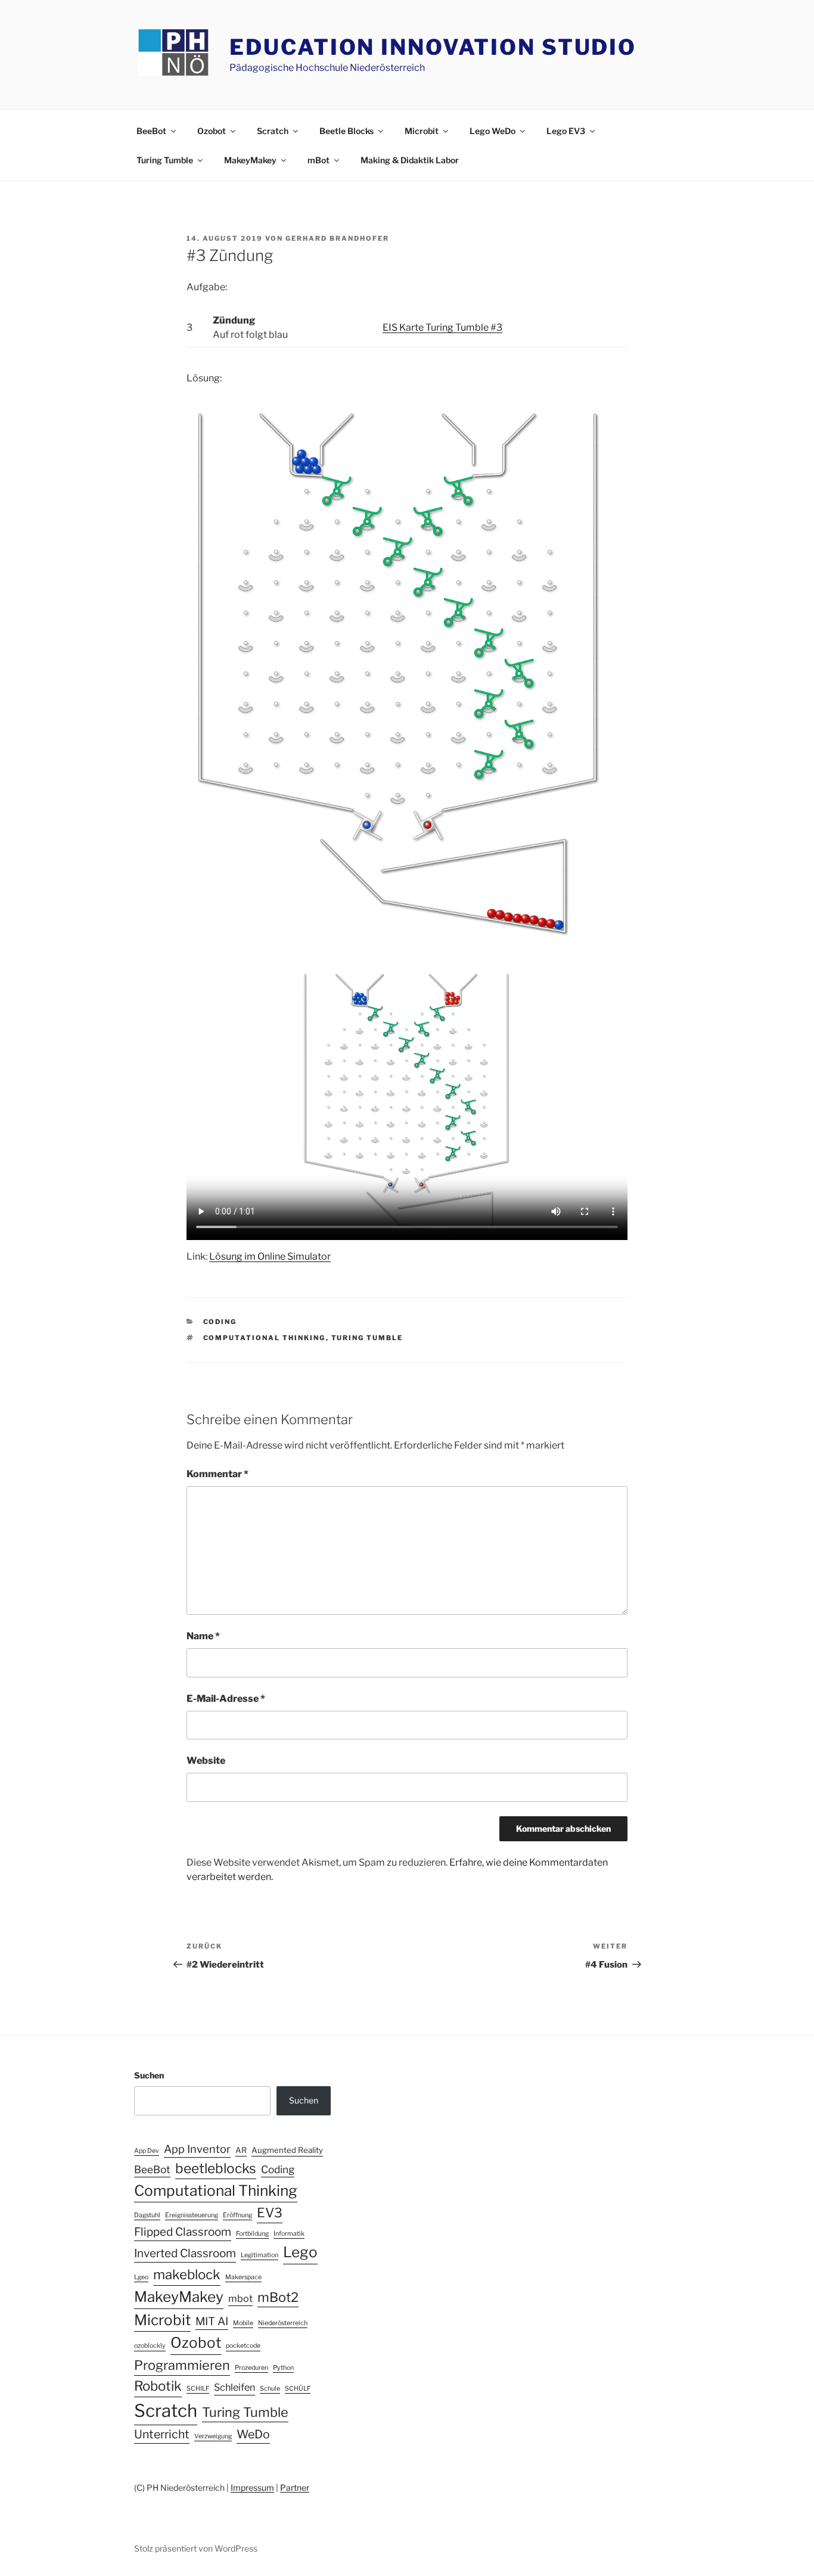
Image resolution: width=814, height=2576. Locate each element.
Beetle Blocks (347, 131)
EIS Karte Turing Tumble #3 (442, 327)
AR (241, 2150)
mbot (240, 2298)
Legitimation (260, 2255)
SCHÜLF (298, 2389)
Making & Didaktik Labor (410, 160)
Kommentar (218, 1474)
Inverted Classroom (185, 2253)
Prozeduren (251, 2368)
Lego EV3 (566, 131)
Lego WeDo (493, 131)
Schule (270, 2389)
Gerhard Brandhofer (337, 238)
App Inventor (197, 2149)
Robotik (158, 2386)
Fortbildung (252, 2234)
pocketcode (243, 2346)
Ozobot (212, 131)
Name (203, 1636)
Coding (220, 1322)
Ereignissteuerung (192, 2215)
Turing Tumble (165, 160)
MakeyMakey (250, 160)
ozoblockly (150, 2346)
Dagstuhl (147, 2215)
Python (283, 2368)
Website (206, 1761)
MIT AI (212, 2321)
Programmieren (182, 2365)
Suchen (149, 2075)
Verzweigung (213, 2436)
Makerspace (243, 2277)
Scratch (273, 131)
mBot (319, 160)
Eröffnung (237, 2215)
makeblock (187, 2274)
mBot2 (278, 2297)
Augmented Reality (287, 2150)
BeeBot (151, 131)
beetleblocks (216, 2168)
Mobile (243, 2323)
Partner (295, 2488)
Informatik (289, 2234)
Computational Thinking (265, 1338)
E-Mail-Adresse (226, 1699)
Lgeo (141, 2277)
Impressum (252, 2488)
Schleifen (234, 2387)
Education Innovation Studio (433, 47)
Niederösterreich (283, 2323)
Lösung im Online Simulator (270, 1256)
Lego (300, 2252)
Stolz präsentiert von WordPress (196, 2548)
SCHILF (198, 2389)
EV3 (270, 2213)
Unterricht (162, 2434)
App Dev (147, 2151)
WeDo (253, 2434)
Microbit (422, 131)
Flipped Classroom (183, 2232)
